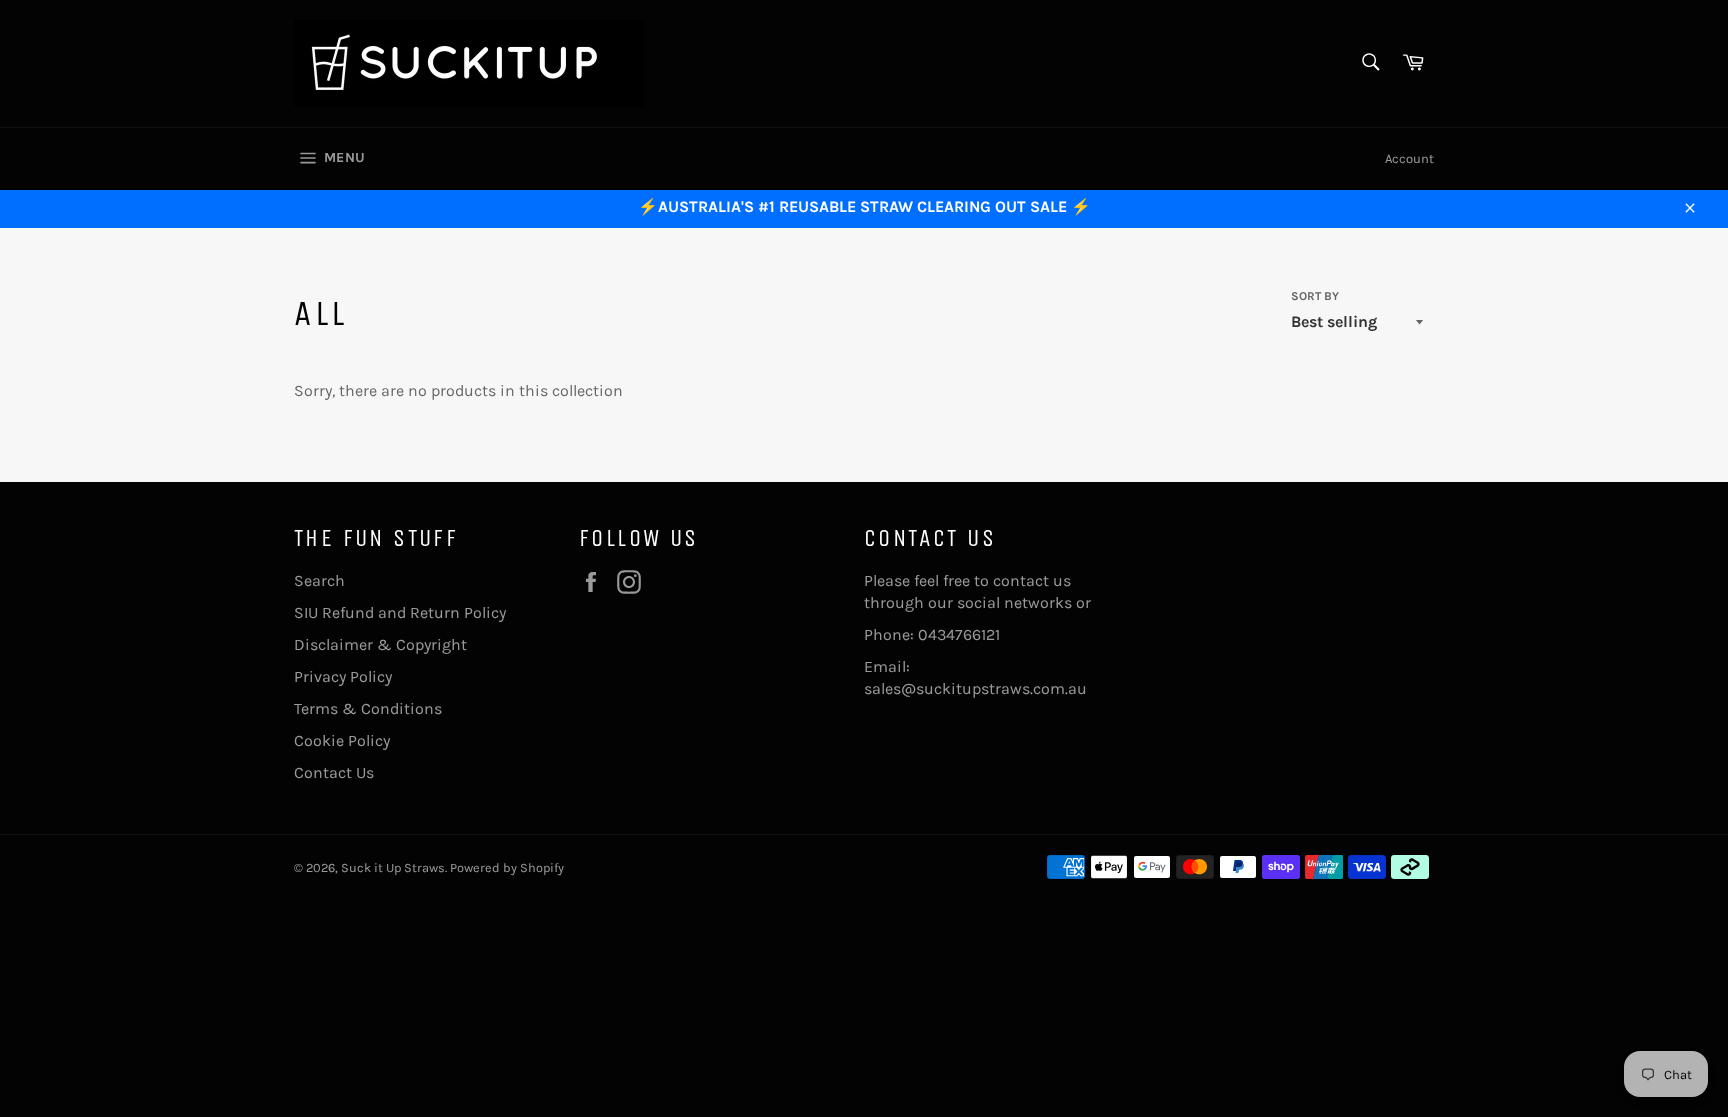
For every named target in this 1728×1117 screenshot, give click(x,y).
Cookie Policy (342, 740)
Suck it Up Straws (393, 867)
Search (319, 580)
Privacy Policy (343, 676)
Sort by (1315, 296)
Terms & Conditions (368, 708)
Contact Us (334, 772)
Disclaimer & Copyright (380, 644)
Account (1409, 158)
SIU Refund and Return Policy (400, 612)
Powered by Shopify (507, 867)
